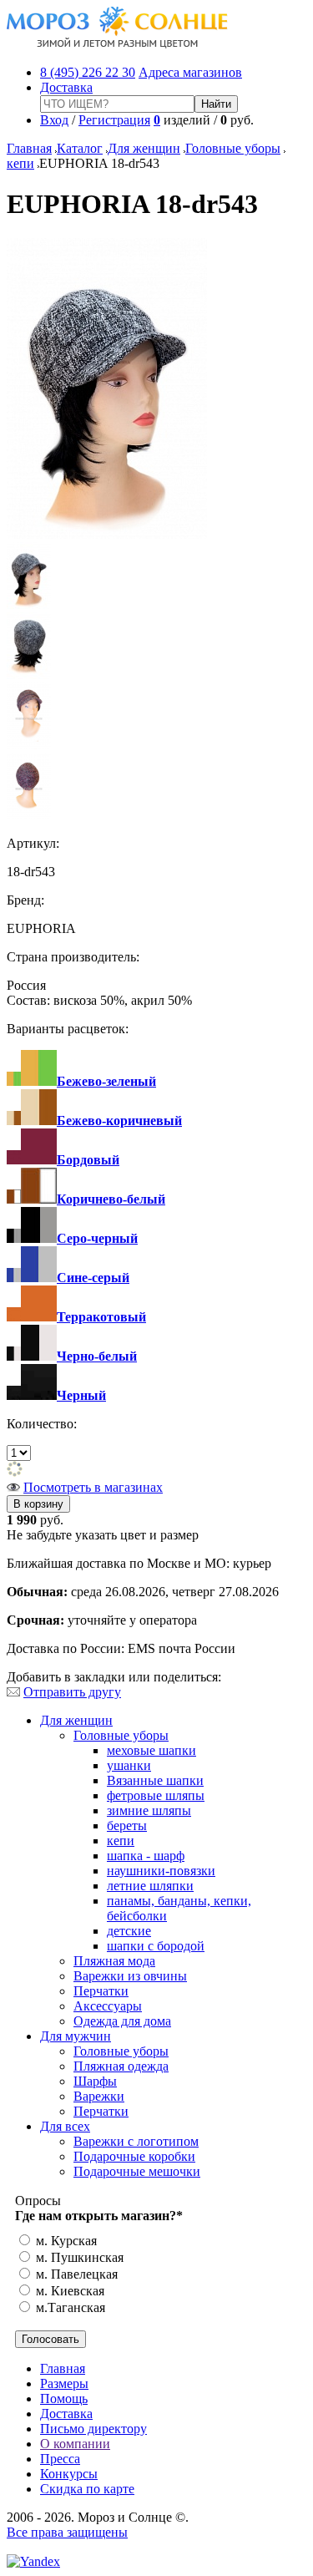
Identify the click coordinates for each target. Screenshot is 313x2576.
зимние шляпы (149, 1810)
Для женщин (144, 148)
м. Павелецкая (75, 2274)
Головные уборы (233, 148)
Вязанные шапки (155, 1780)
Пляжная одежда (121, 2066)
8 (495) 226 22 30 (88, 72)
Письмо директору (93, 2429)
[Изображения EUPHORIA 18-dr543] (107, 534)
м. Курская (65, 2241)
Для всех (65, 2126)
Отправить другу (72, 1692)
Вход (54, 120)
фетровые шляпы (156, 1795)
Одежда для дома (122, 2021)
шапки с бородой (156, 1946)
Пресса (60, 2459)
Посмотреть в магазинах (93, 1487)
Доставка (66, 87)
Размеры (64, 2383)
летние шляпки (150, 1886)
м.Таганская (69, 2307)
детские (129, 1931)
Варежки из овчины (130, 1976)
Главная (29, 148)
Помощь (64, 2399)
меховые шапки (151, 1750)
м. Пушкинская (78, 2257)
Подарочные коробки (134, 2156)
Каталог (80, 148)
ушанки (129, 1765)
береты (127, 1826)
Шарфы (95, 2081)
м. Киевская (68, 2291)
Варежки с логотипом (136, 2141)
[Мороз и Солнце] (117, 44)
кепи (20, 163)
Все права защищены (67, 2532)
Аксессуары (108, 2006)
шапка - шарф (146, 1856)
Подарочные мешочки (137, 2171)
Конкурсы (69, 2474)
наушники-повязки (161, 1871)
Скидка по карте (87, 2489)
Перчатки (101, 1991)
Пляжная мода (114, 1961)
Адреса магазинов (190, 72)
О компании (75, 2444)
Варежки (99, 2096)
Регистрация (114, 120)
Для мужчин (76, 2036)
